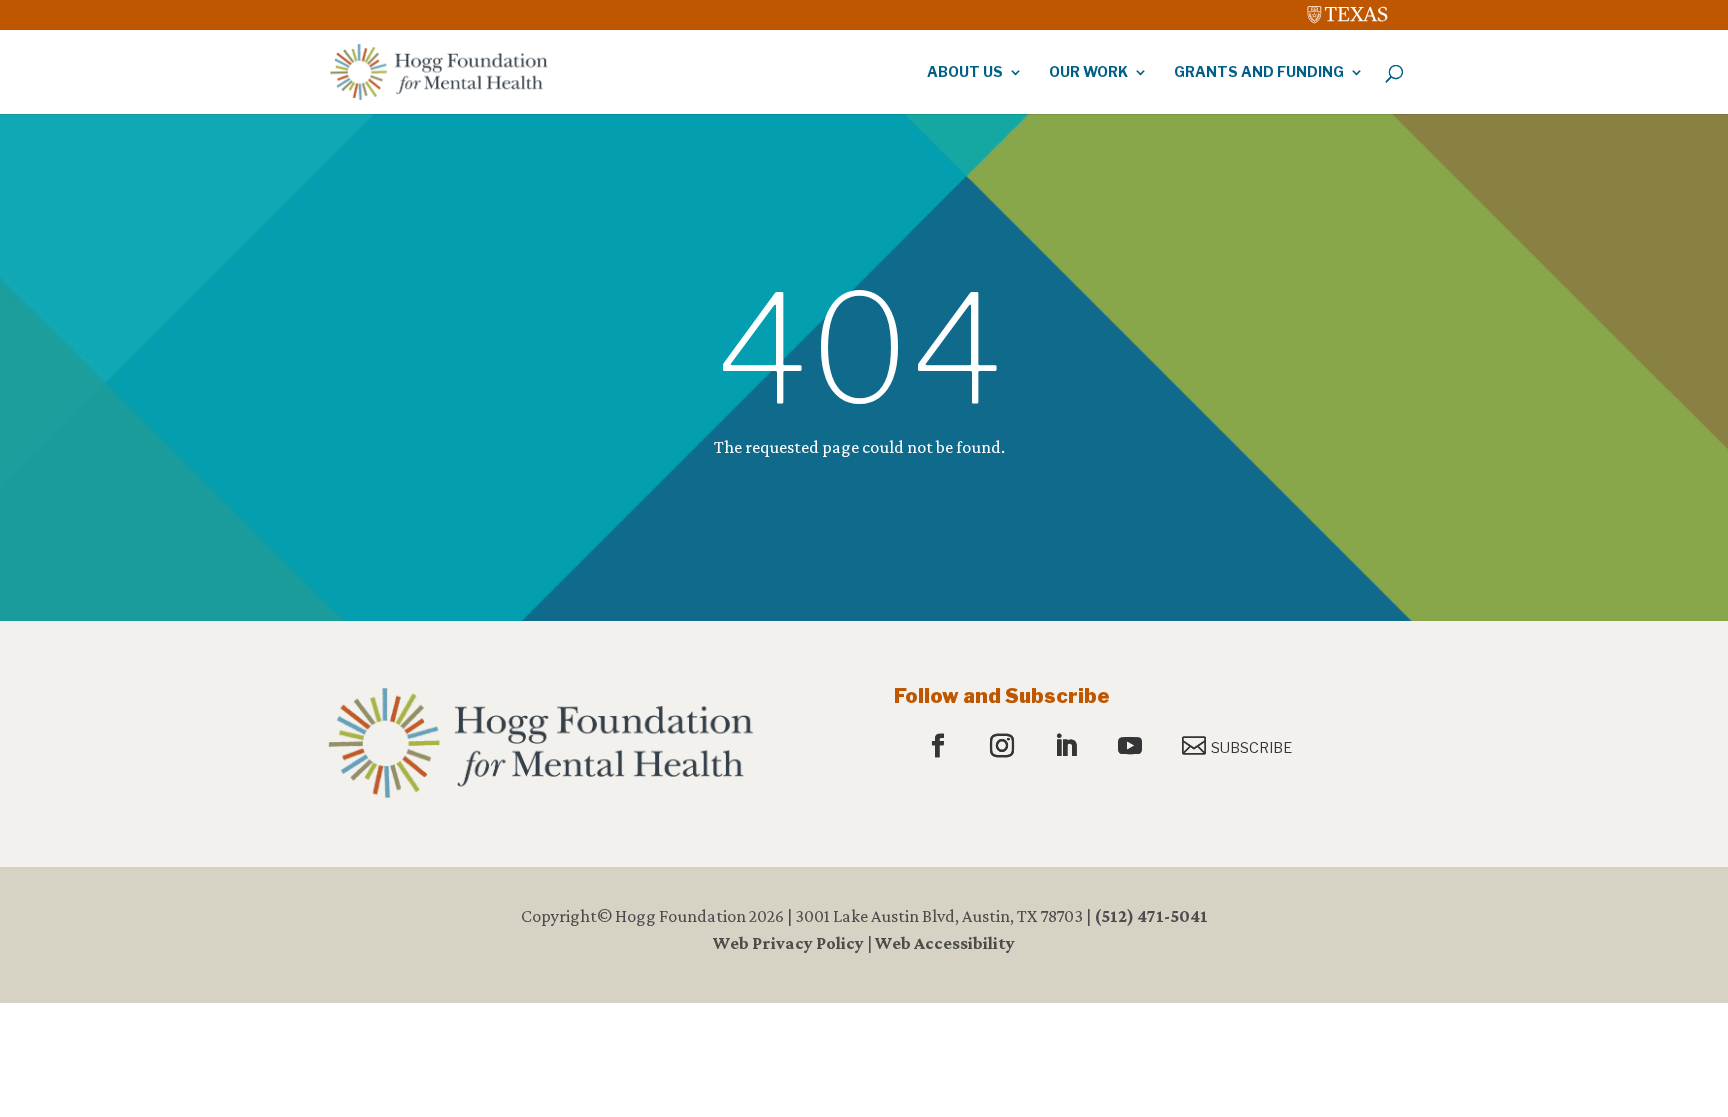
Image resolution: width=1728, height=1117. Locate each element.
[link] (1348, 10)
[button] (940, 747)
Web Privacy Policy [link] (788, 943)
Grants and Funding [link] (1259, 72)
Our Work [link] (1088, 72)
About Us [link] (965, 72)
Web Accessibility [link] (945, 943)
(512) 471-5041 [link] (1151, 916)
